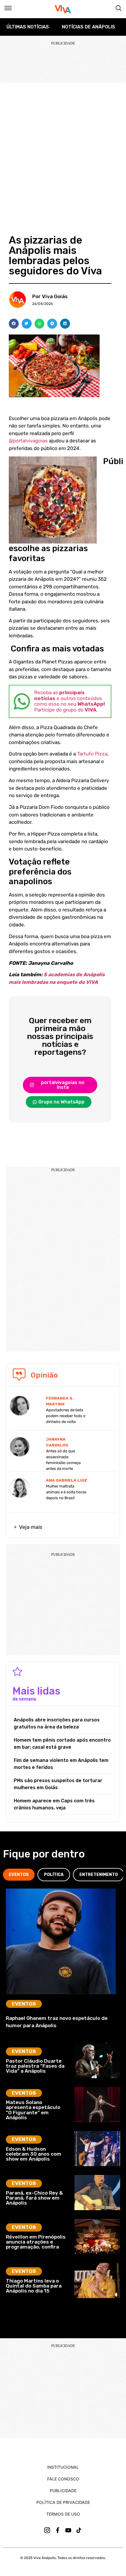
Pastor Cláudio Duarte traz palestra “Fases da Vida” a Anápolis (35, 2066)
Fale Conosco (63, 2479)
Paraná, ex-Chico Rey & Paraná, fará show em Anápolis (34, 2198)
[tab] (19, 1875)
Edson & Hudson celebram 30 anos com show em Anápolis (34, 2154)
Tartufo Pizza (92, 754)
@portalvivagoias (28, 441)
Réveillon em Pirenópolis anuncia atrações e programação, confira (36, 2242)
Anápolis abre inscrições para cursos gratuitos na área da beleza (57, 1723)
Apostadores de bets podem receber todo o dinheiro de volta (66, 1416)
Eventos (24, 2004)
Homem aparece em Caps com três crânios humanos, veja (54, 1804)
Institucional (63, 2467)
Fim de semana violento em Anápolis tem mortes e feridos (61, 1764)
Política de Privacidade (63, 2502)
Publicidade (63, 2491)
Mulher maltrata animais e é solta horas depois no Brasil (66, 1492)
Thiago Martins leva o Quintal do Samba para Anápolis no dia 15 (34, 2286)
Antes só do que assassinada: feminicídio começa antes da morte (63, 1460)
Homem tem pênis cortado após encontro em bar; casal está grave (62, 1744)
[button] (14, 324)
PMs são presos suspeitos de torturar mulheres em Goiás (58, 1784)
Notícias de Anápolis (88, 27)
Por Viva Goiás (50, 296)
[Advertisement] (63, 149)
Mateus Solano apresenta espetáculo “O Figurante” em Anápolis (33, 2110)
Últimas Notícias (28, 27)
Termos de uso (63, 2514)
